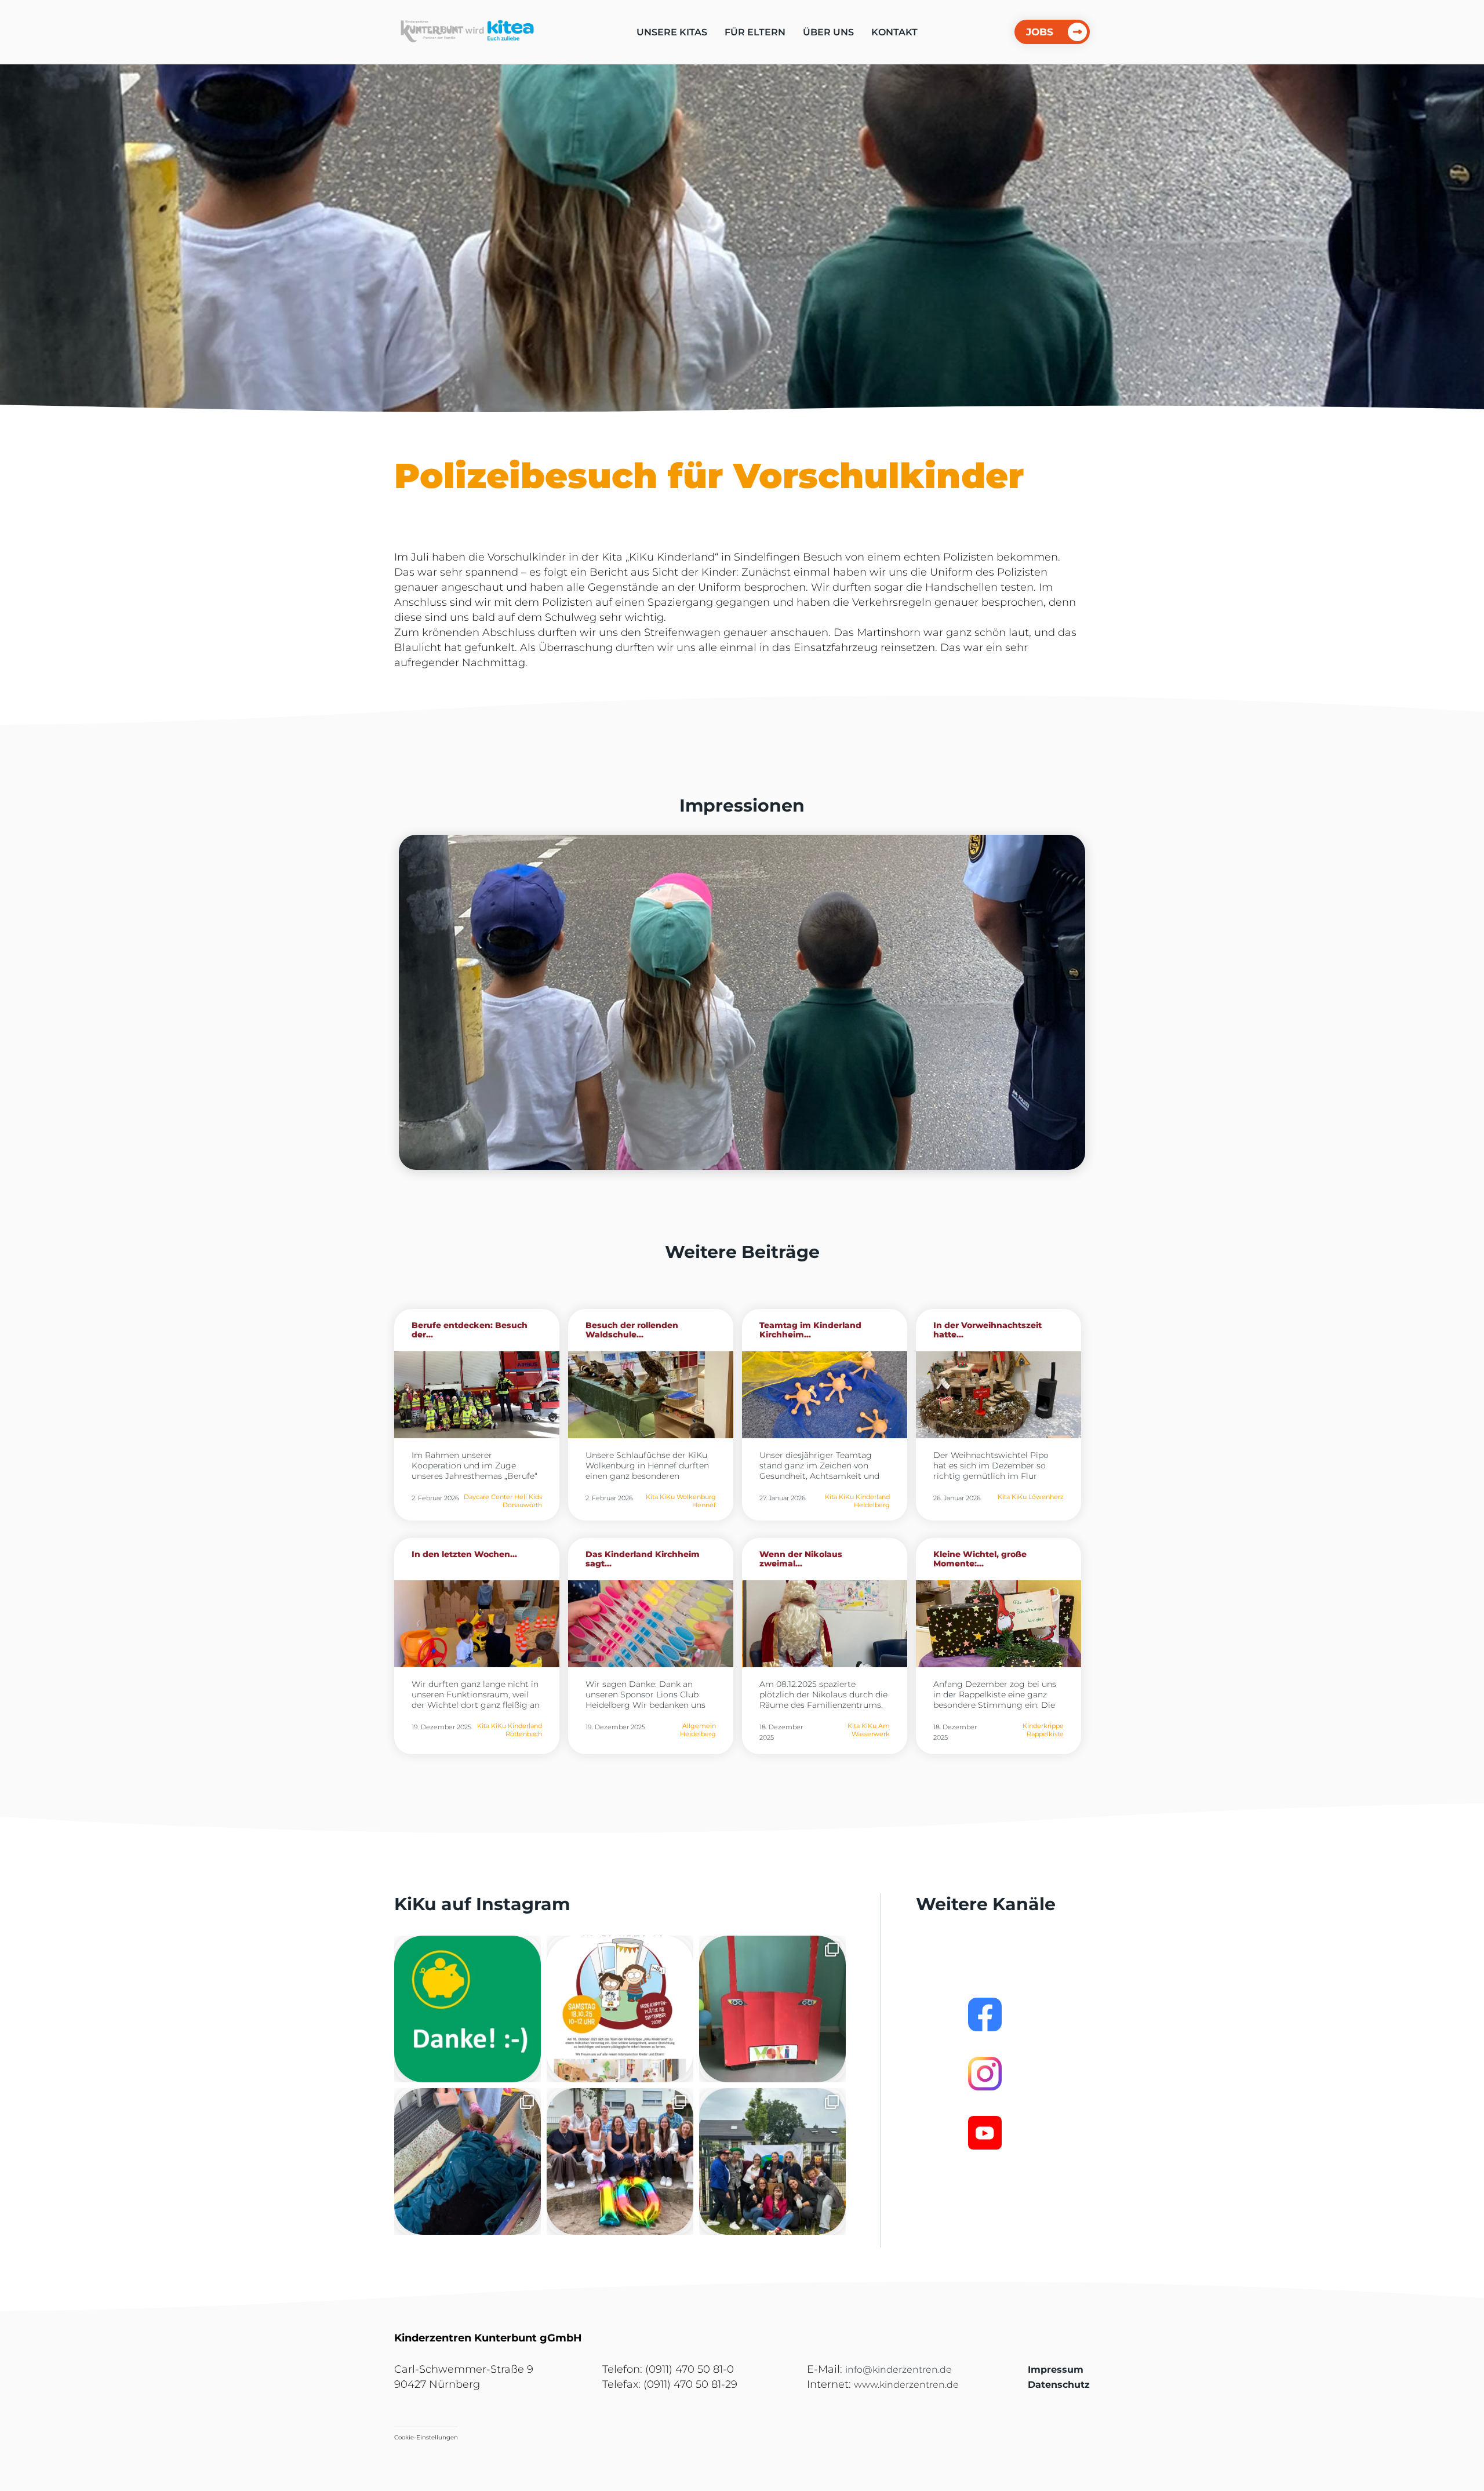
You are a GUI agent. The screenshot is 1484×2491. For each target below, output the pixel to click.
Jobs (1040, 32)
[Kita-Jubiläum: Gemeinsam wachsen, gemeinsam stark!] (620, 2161)
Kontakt (894, 32)
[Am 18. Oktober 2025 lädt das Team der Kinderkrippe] (620, 2009)
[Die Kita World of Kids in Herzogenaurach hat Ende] (772, 2009)
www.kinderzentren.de (906, 2385)
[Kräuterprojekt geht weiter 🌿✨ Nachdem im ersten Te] (468, 2161)
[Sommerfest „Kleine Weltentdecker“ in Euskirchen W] (772, 2161)
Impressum (1056, 2370)
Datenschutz (1059, 2385)
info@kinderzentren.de (899, 2370)
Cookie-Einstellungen (426, 2437)
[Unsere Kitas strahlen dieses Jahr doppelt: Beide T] (468, 2009)
